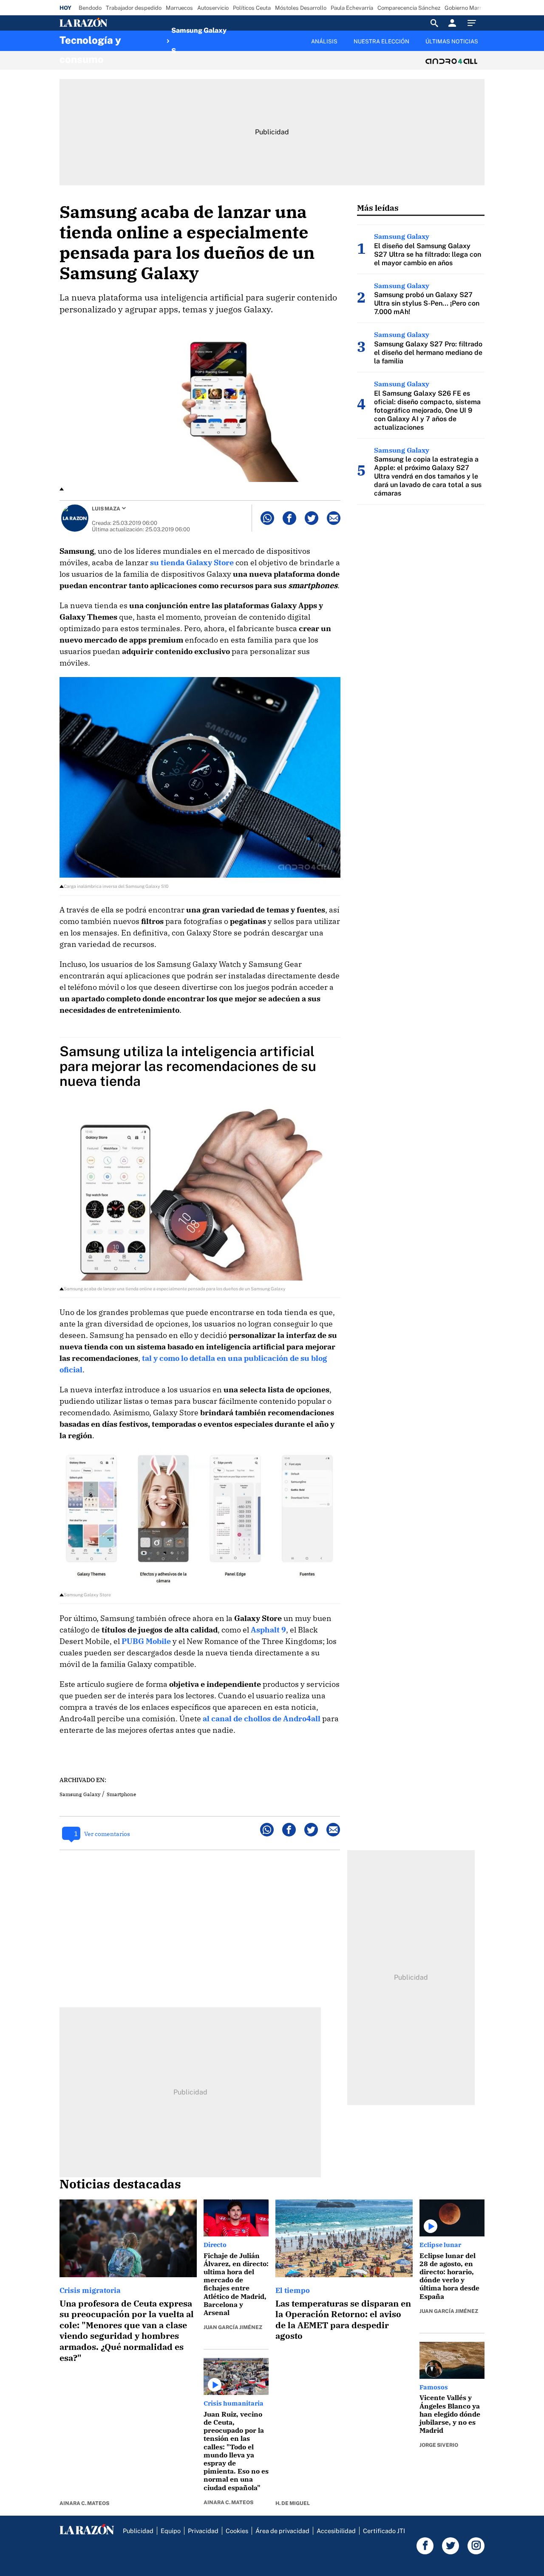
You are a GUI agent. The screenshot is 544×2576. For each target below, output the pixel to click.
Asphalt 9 (268, 1630)
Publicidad (138, 2531)
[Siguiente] (485, 46)
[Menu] (474, 23)
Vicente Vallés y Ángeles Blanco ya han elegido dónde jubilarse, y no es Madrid (450, 2414)
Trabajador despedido (134, 8)
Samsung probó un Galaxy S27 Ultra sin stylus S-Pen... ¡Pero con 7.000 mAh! (427, 303)
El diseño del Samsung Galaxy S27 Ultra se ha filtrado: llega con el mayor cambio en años (428, 254)
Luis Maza (106, 509)
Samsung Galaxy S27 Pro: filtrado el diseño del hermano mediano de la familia (428, 353)
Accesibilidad (336, 2531)
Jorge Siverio (439, 2445)
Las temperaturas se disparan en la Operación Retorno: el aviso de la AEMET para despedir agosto (343, 2320)
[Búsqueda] (434, 23)
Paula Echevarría (352, 8)
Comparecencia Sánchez (409, 8)
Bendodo (90, 8)
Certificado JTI (384, 2531)
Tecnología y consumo (90, 43)
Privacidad (203, 2531)
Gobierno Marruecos (470, 8)
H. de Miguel (293, 2503)
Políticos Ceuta (252, 8)
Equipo (171, 2531)
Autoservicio (213, 8)
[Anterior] (228, 37)
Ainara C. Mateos (84, 2503)
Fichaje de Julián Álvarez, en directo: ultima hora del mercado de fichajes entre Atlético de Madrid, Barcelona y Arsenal (236, 2284)
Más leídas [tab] (378, 208)
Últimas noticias (452, 41)
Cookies (237, 2531)
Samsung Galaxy (80, 1794)
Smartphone (121, 1794)
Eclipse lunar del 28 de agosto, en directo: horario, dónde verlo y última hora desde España (449, 2276)
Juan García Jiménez (233, 2327)
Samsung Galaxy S (199, 41)
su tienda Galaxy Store (192, 563)
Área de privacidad (282, 2531)
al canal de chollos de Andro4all (262, 1719)
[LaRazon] (112, 23)
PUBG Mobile (146, 1641)
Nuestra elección (381, 41)
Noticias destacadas (120, 2184)
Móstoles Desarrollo (301, 8)
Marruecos (179, 8)
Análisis (324, 41)
